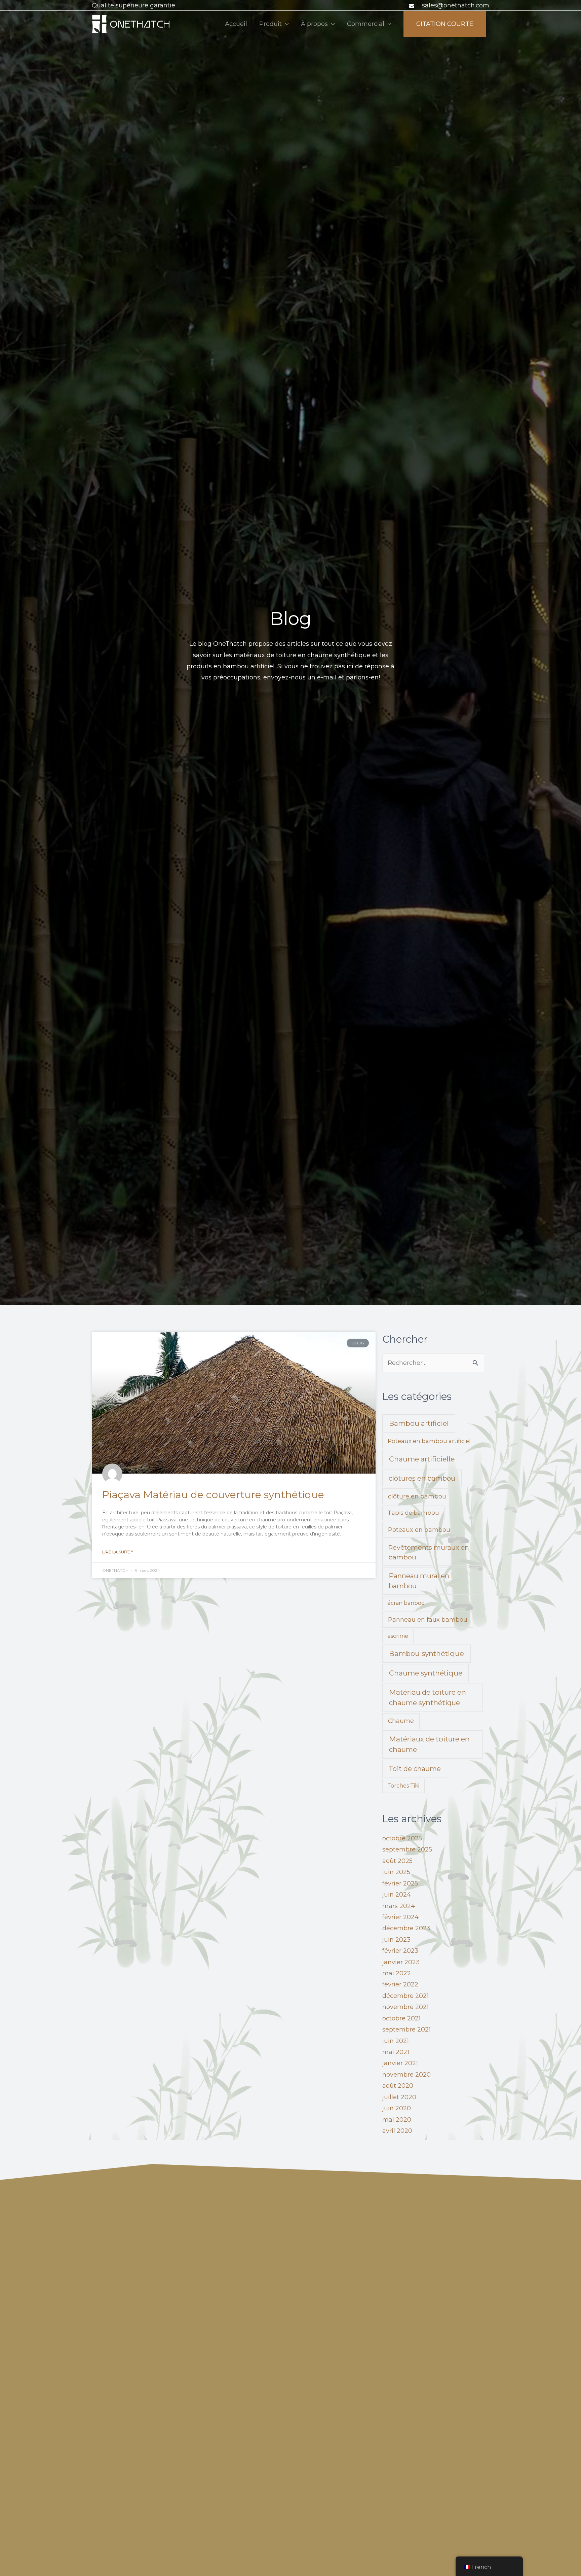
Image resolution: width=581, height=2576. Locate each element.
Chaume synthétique (426, 1673)
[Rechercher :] (433, 1363)
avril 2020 (397, 2131)
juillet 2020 (399, 2097)
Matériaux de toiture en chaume (429, 1744)
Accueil (236, 24)
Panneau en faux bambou (428, 1619)
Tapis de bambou (413, 1513)
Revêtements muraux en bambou (429, 1552)
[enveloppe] (413, 6)
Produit (270, 24)
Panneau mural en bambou (419, 1581)
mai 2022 (397, 1973)
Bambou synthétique (427, 1653)
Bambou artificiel (419, 1423)
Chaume (401, 1721)
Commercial (366, 24)
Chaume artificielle (422, 1459)
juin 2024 (397, 1895)
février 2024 (400, 1917)
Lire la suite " (118, 1552)
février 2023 (400, 1951)
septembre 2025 (407, 1849)
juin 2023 (396, 1940)
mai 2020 (397, 2120)
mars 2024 (399, 1906)
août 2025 (397, 1861)
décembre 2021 (405, 1996)
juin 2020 (397, 2108)
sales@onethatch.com (456, 5)
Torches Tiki (403, 1786)
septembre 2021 (406, 2030)
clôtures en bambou (422, 1478)
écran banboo (406, 1603)
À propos (314, 24)
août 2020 (398, 2086)
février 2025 (400, 1883)
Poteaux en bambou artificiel (429, 1441)
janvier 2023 (401, 1962)
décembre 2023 (406, 1928)
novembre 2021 (405, 2007)
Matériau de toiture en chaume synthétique (428, 1697)
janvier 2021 (400, 2063)
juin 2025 (396, 1872)
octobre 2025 (402, 1838)
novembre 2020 (406, 2075)
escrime (398, 1636)
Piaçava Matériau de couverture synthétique (213, 1495)
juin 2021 (396, 2041)
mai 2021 (396, 2052)
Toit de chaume (415, 1769)
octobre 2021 (401, 2018)
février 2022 (400, 1984)
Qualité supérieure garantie (133, 5)
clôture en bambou (417, 1496)
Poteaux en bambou (419, 1530)
